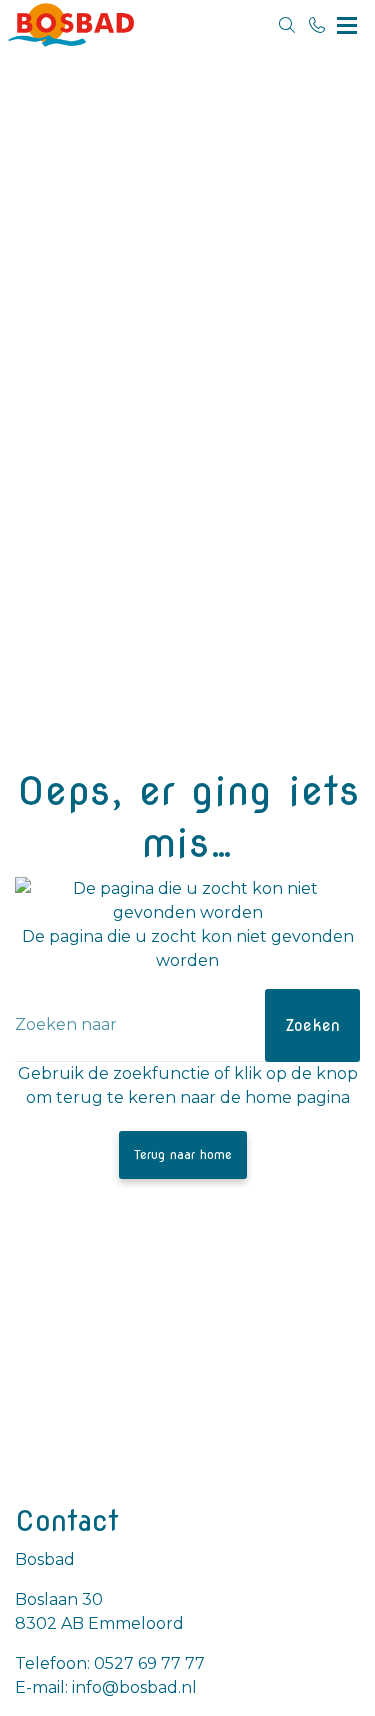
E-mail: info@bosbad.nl (106, 1687)
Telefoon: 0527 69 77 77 (110, 1663)
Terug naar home (183, 1154)
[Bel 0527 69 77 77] (317, 25)
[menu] (347, 20)
